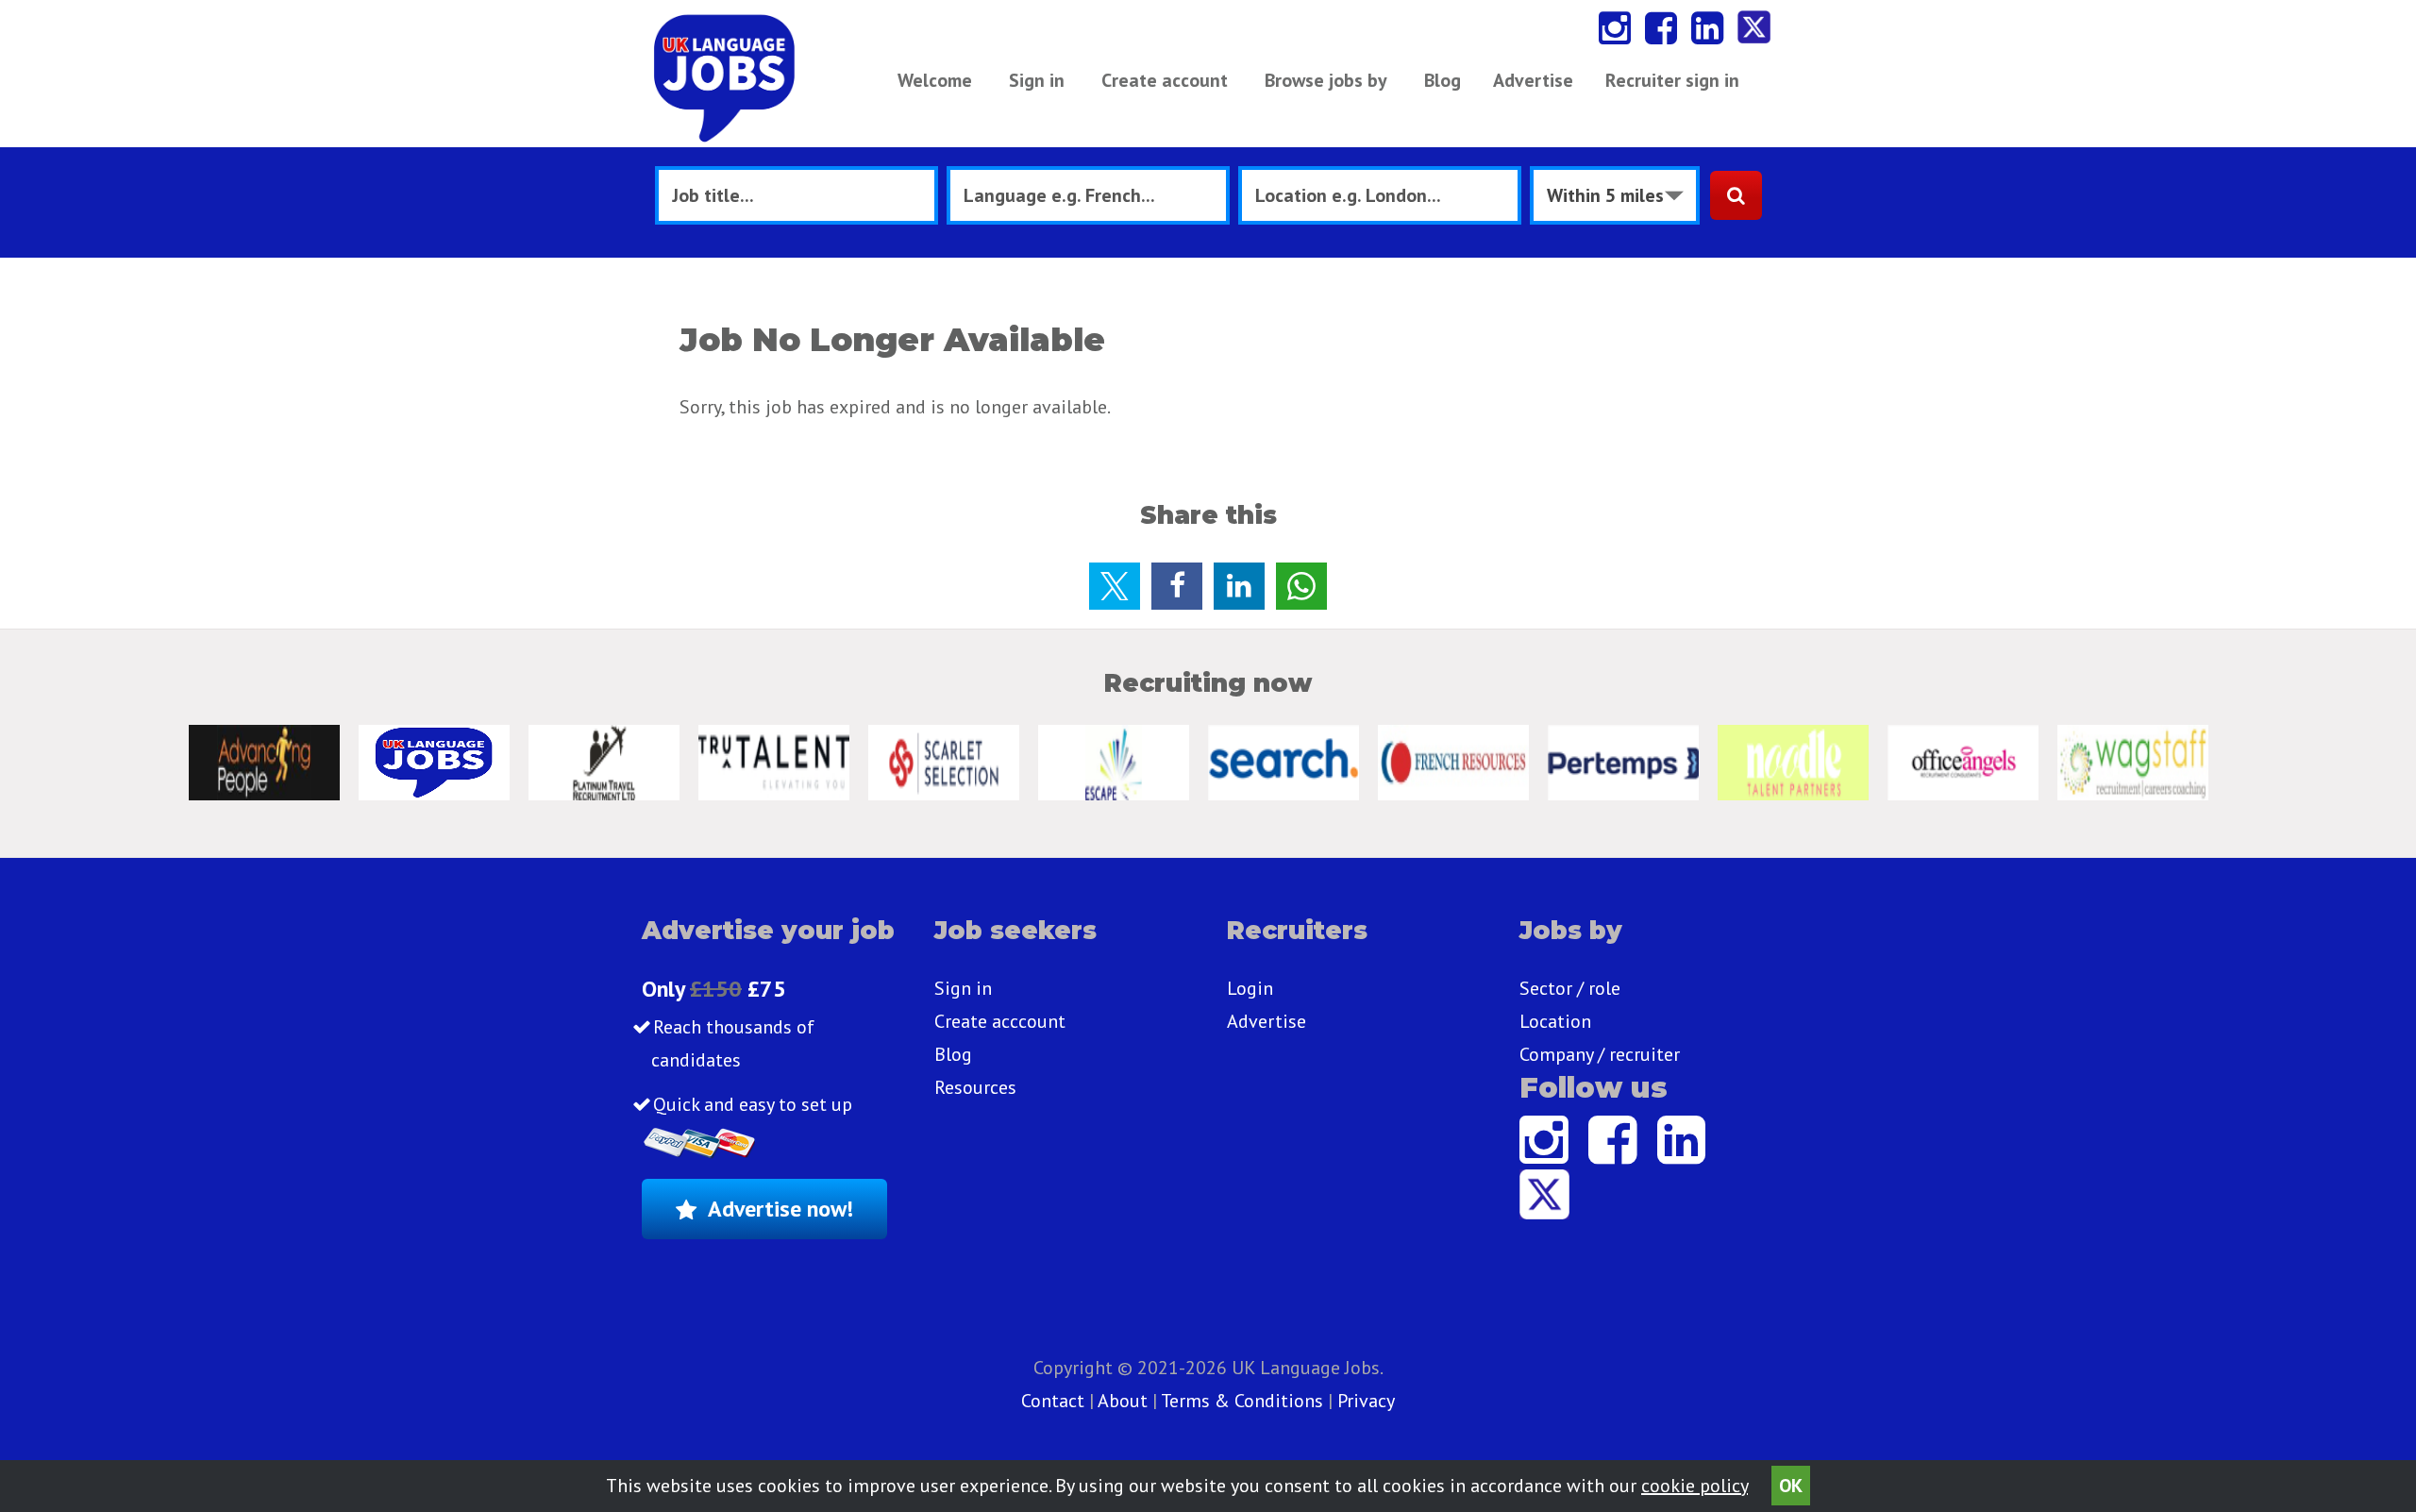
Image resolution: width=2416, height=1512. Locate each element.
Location (1555, 1021)
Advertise (1533, 80)
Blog (1443, 80)
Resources (975, 1087)
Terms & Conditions (1242, 1401)
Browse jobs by (1326, 80)
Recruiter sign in (1672, 80)
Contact (1055, 1401)
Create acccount (1000, 1021)
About (1123, 1401)
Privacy (1366, 1401)
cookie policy (1695, 1486)
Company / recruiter (1600, 1054)
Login (1250, 988)
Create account (1165, 80)
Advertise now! (780, 1209)
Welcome (935, 80)
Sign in (1037, 80)
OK (1791, 1486)
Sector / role (1570, 988)
